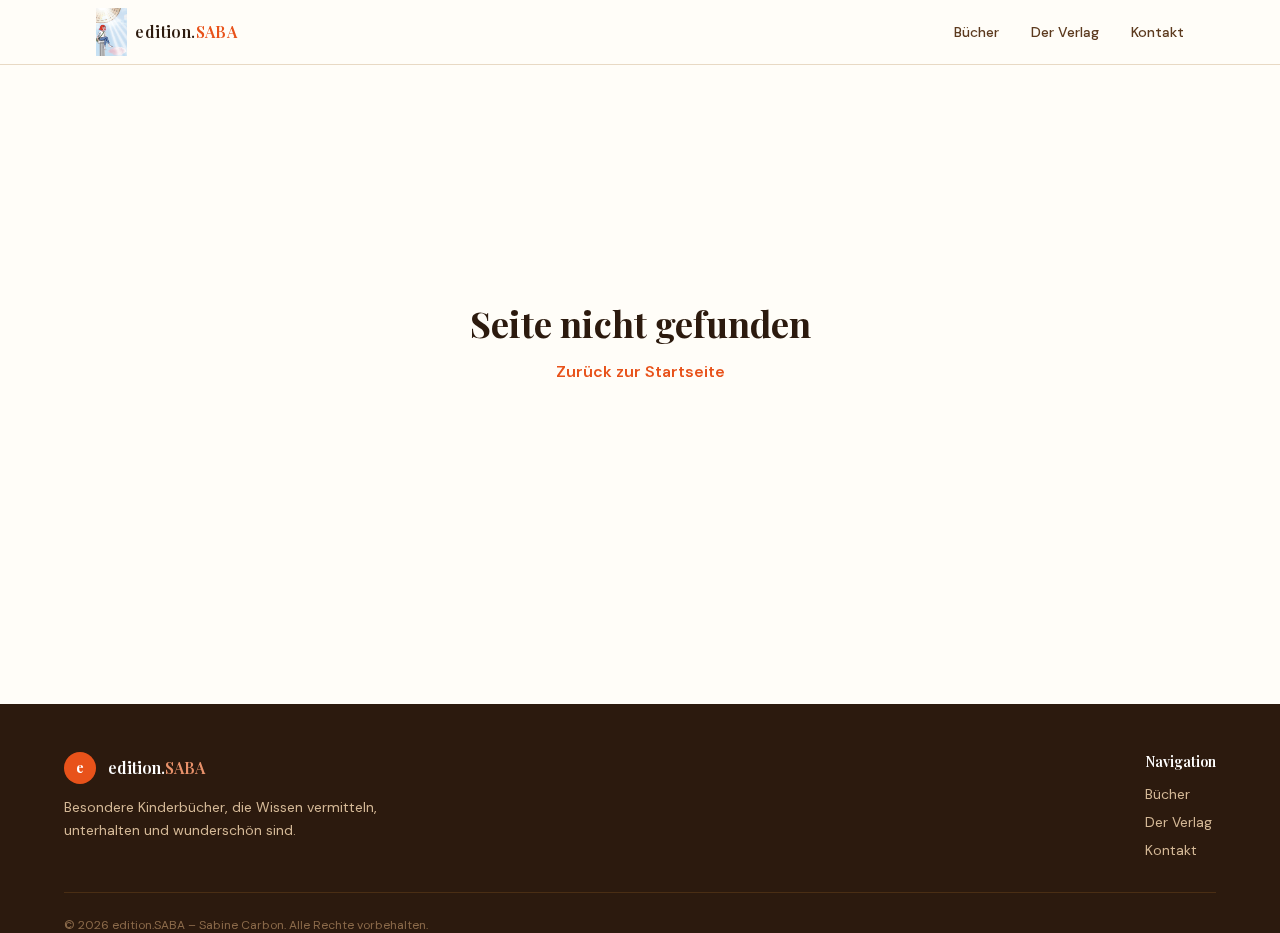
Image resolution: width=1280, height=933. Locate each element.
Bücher (976, 32)
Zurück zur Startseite (640, 371)
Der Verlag (1065, 32)
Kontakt (1157, 32)
